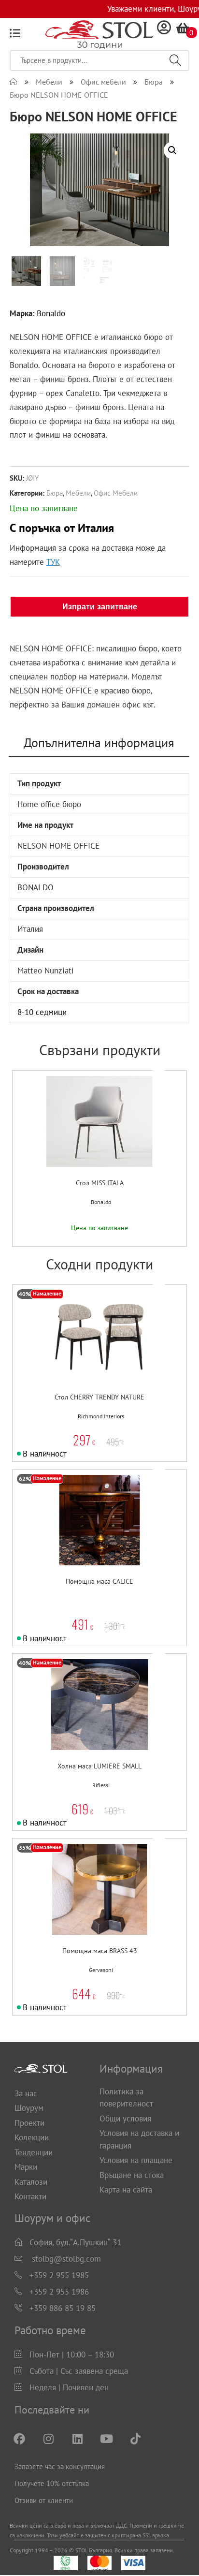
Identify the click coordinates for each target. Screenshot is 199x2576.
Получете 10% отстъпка (52, 2483)
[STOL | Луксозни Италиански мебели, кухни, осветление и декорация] (14, 82)
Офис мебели (116, 493)
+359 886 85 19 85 (63, 2308)
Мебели (78, 493)
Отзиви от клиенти (44, 2500)
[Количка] (183, 28)
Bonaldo (51, 313)
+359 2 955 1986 (59, 2292)
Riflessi (101, 1785)
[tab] (99, 743)
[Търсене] (175, 60)
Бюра (55, 493)
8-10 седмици (42, 1012)
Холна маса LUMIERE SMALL (99, 1766)
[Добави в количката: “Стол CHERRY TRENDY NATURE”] (76, 1355)
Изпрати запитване (100, 607)
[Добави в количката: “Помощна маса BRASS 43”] (76, 1909)
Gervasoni (101, 1970)
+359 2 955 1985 (59, 2275)
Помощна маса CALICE (99, 1581)
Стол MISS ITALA (100, 1183)
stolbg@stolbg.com (66, 2259)
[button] (86, 1141)
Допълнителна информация (99, 743)
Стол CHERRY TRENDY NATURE (99, 1397)
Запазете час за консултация (60, 2466)
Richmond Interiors (101, 1416)
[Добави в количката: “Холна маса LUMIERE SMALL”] (76, 1725)
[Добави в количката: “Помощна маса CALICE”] (76, 1540)
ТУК (53, 562)
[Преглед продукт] (106, 1141)
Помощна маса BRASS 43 (100, 1951)
